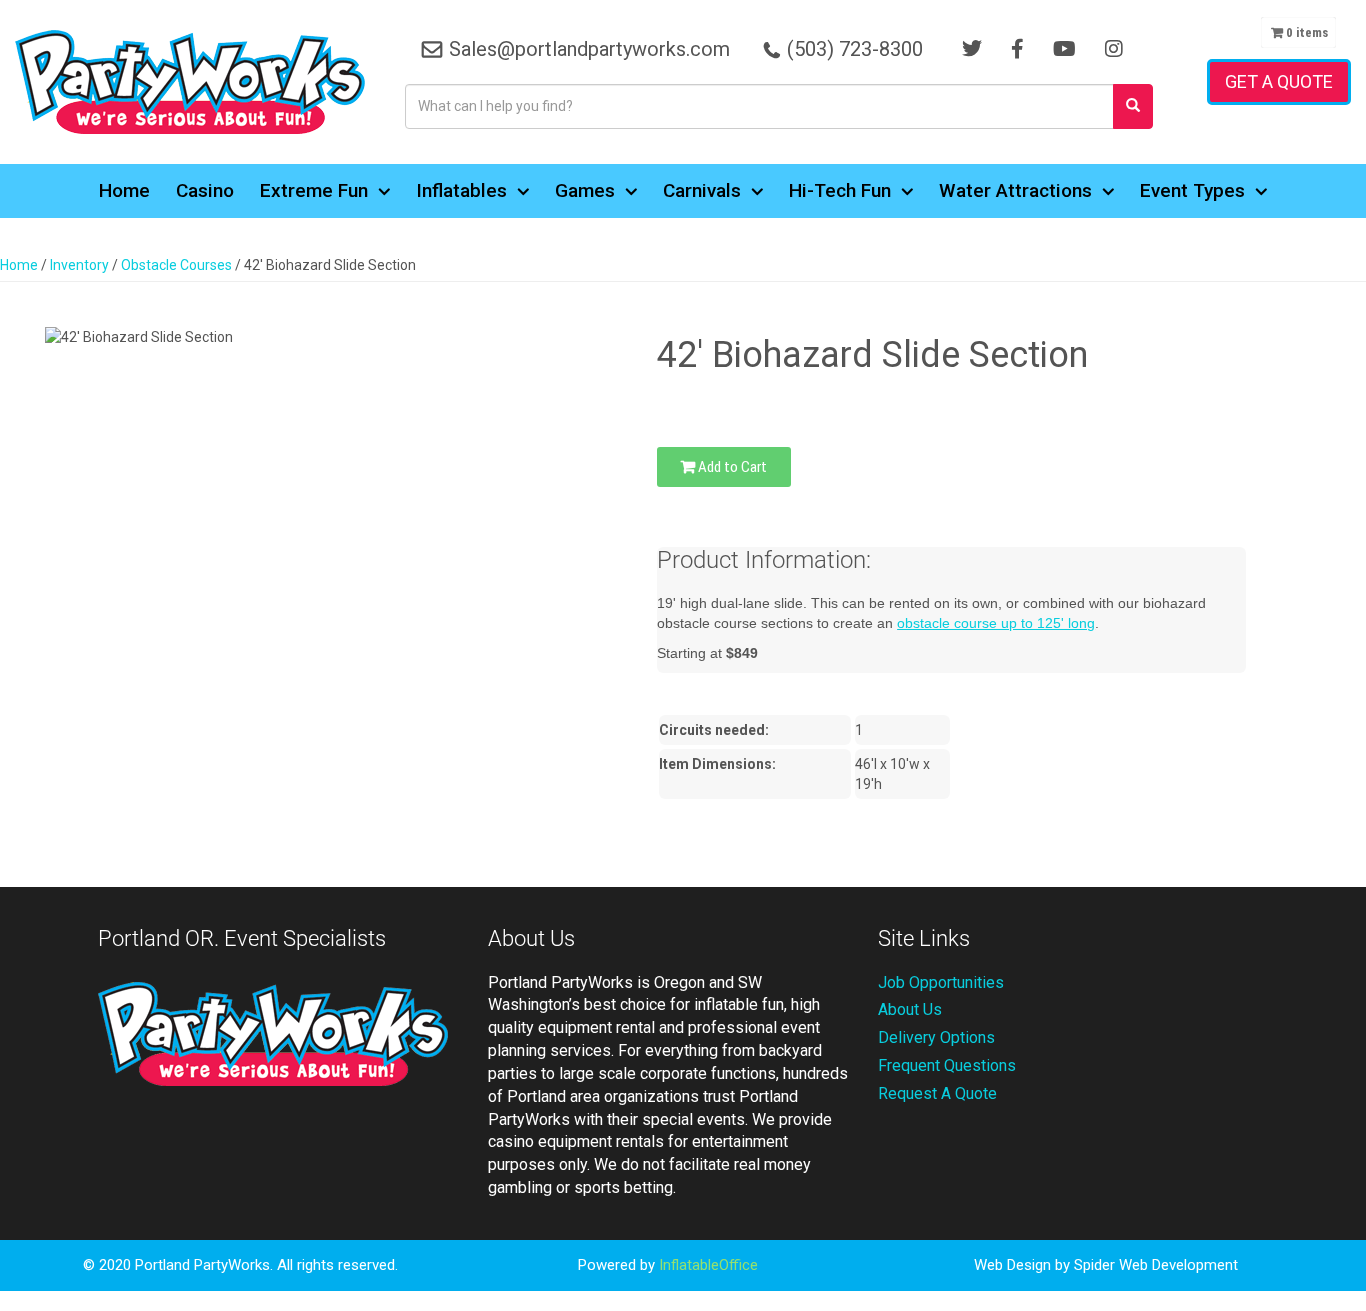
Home (124, 190)
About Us (910, 1009)
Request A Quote (937, 1093)
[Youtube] (1064, 49)
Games (585, 190)
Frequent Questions (947, 1065)
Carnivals (702, 190)
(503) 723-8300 (855, 49)
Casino (205, 190)
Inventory (79, 265)
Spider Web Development (1156, 1265)
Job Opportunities (941, 982)
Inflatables (461, 190)
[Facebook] (1017, 49)
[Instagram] (1114, 49)
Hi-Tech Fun (840, 190)
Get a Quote (1279, 81)
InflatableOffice (708, 1265)
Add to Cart (731, 467)
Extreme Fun (314, 190)
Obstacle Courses (176, 265)
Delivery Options (936, 1037)
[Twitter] (972, 49)
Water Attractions (1015, 190)
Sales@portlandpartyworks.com (589, 49)
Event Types (1192, 190)
